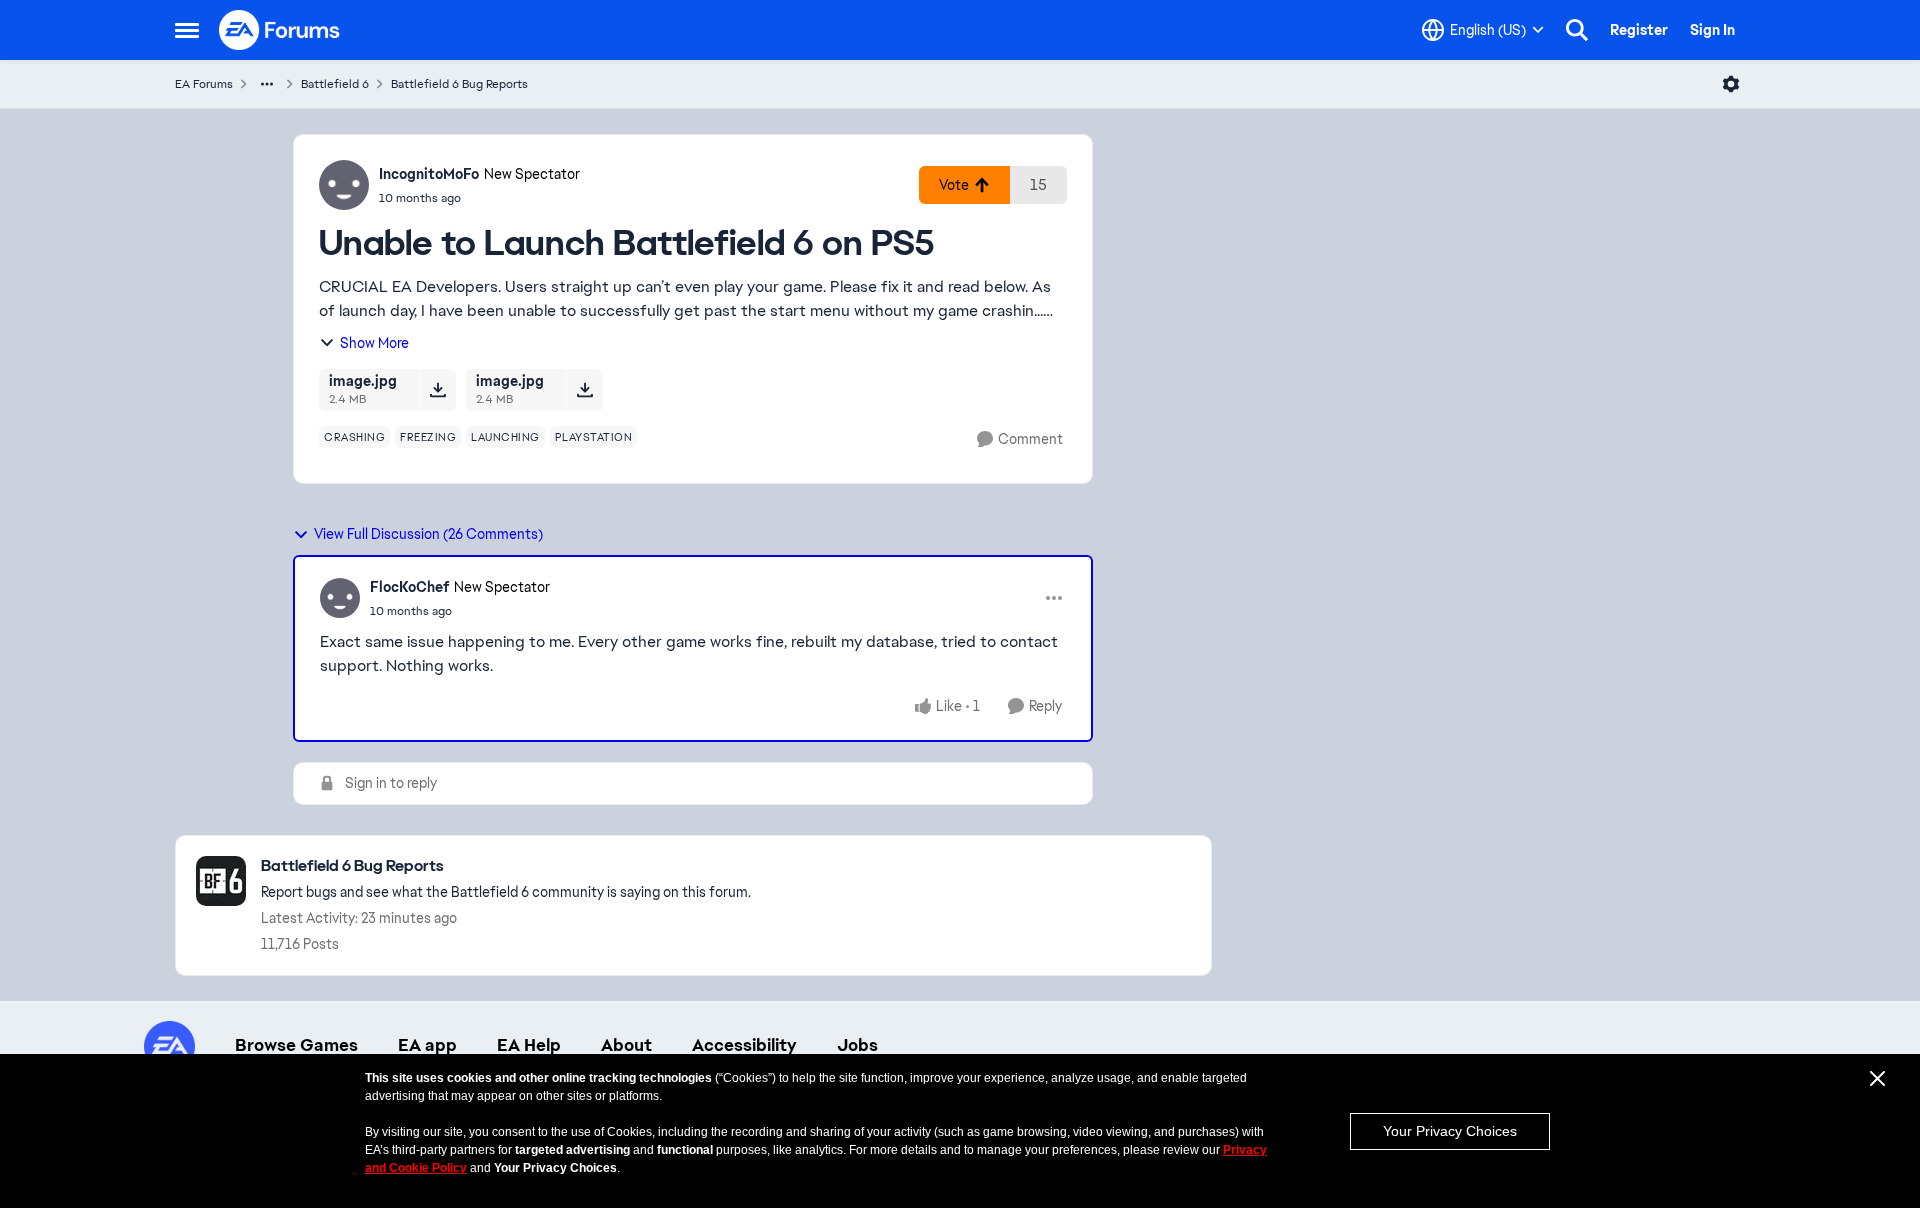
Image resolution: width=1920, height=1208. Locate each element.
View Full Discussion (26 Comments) (428, 534)
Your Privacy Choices (1450, 1131)
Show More (374, 343)
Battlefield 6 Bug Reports (459, 84)
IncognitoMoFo (429, 174)
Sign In (1712, 30)
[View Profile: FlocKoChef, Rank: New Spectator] (340, 598)
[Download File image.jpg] (437, 390)
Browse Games (296, 1045)
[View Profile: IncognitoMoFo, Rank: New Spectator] (344, 185)
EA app (427, 1045)
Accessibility (744, 1045)
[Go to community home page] (280, 30)
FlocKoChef (409, 587)
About (626, 1045)
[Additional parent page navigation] (267, 84)
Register (1639, 30)
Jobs (857, 1045)
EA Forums (204, 84)
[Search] (1577, 30)
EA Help (529, 1045)
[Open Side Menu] (187, 30)
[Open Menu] (1731, 84)
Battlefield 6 (335, 84)
